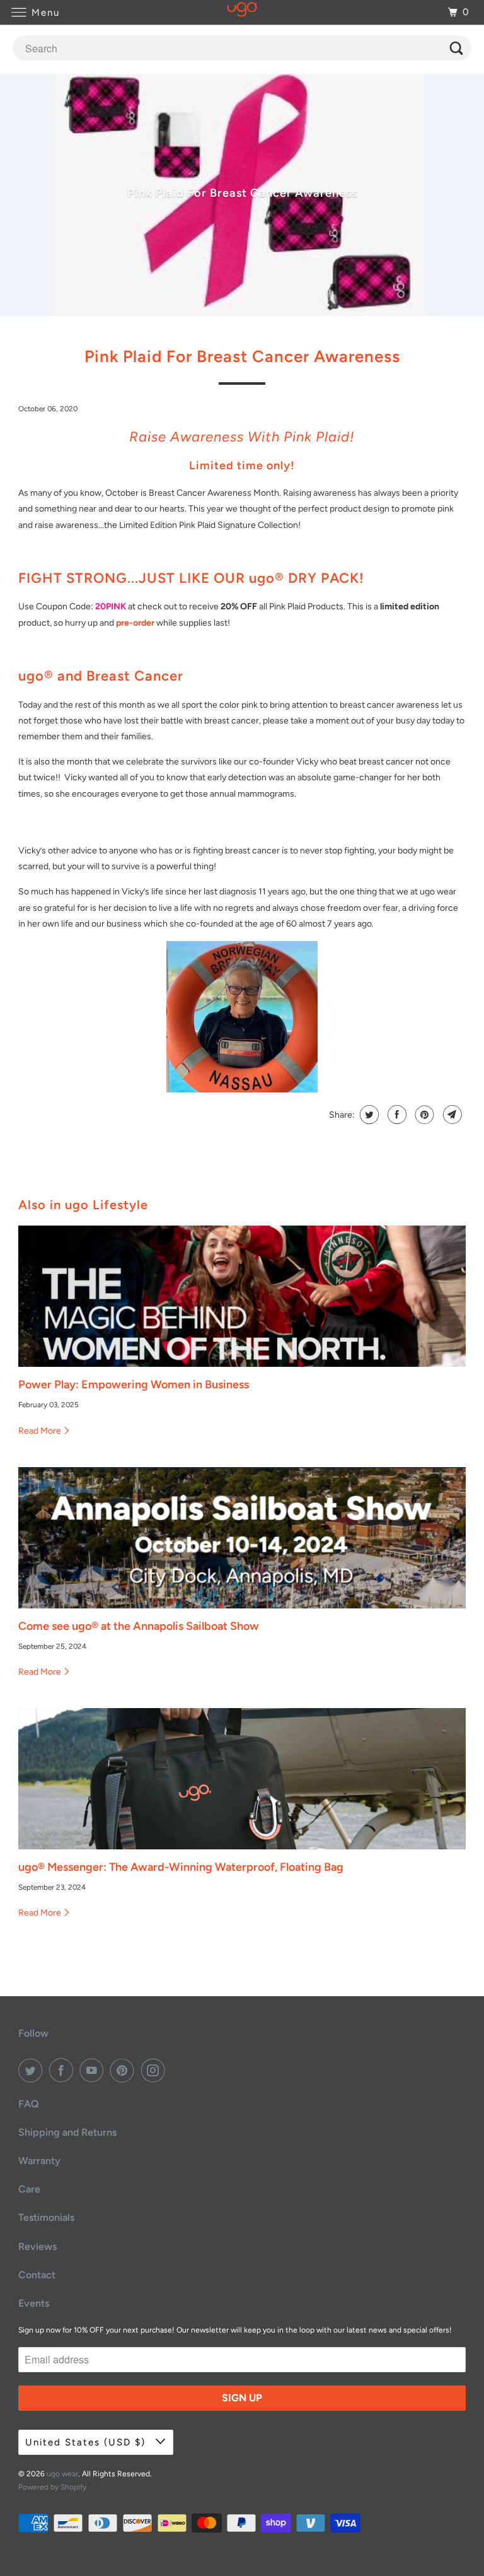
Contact (37, 2275)
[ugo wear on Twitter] (33, 2070)
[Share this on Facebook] (395, 1115)
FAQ (29, 2104)
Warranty (39, 2161)
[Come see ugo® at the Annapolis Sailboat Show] (242, 1538)
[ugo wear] (242, 12)
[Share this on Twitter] (368, 1115)
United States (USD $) (87, 2442)
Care (29, 2189)
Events (34, 2303)
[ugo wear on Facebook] (64, 2070)
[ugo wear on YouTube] (94, 2070)
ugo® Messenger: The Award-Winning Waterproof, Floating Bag (181, 1867)
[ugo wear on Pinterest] (125, 2070)
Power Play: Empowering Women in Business (134, 1385)
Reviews (37, 2246)
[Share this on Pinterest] (423, 1115)
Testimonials (46, 2217)
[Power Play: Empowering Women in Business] (242, 1296)
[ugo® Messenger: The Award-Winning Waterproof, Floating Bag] (242, 1779)
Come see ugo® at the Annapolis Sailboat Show (139, 1626)
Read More (41, 1431)
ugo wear (62, 2474)
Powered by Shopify (52, 2487)
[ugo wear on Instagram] (156, 2070)
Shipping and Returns (67, 2132)
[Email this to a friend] (451, 1115)
